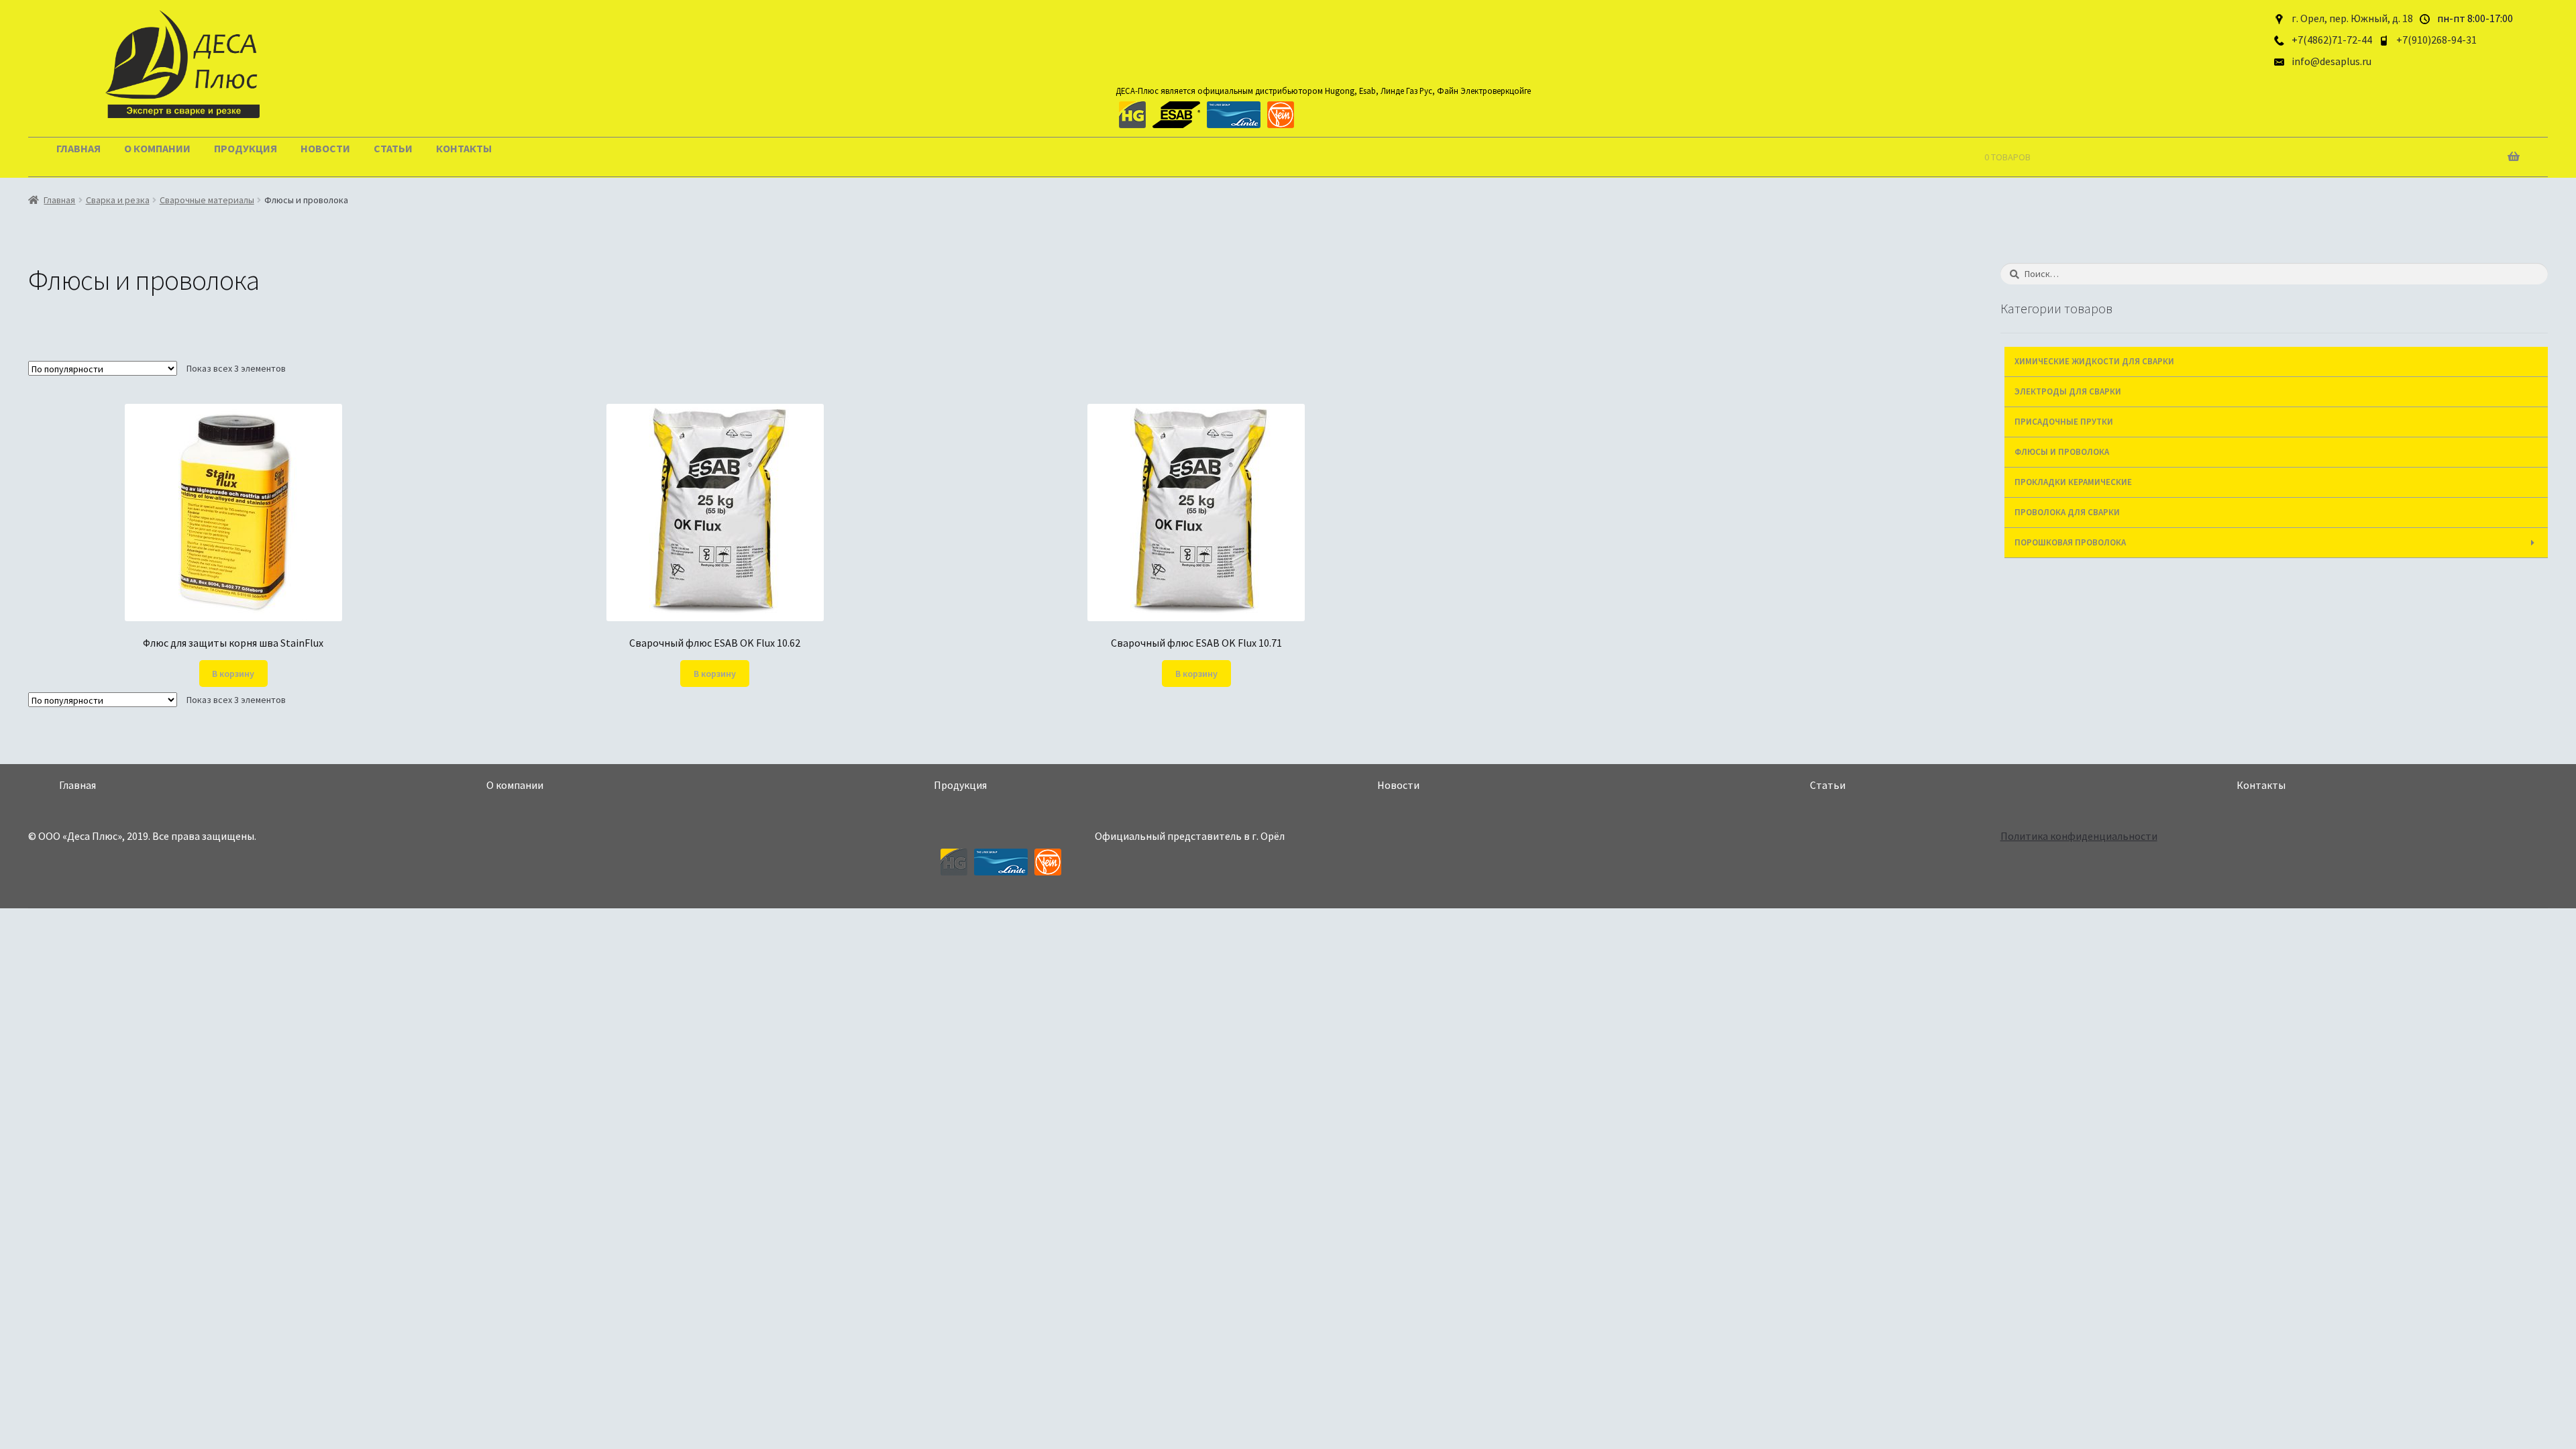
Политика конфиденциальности (2079, 836)
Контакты (464, 148)
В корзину (233, 674)
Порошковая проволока (2070, 542)
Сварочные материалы (207, 200)
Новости (325, 148)
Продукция (246, 148)
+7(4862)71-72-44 (2332, 40)
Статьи (393, 148)
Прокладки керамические (2073, 482)
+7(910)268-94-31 (2436, 40)
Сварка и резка (118, 200)
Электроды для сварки (2068, 391)
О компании (157, 148)
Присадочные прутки (2064, 422)
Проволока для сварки (2067, 512)
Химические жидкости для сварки (2094, 361)
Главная (78, 148)
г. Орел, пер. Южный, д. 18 (2352, 18)
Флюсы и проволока (2062, 452)
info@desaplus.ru (2331, 61)
